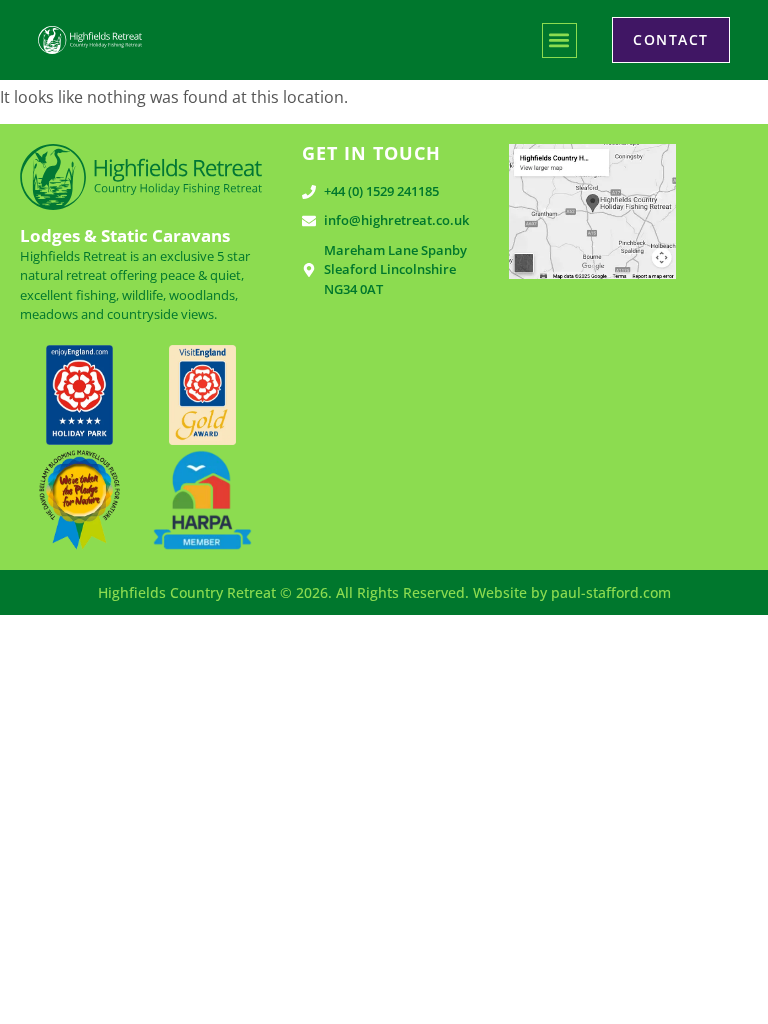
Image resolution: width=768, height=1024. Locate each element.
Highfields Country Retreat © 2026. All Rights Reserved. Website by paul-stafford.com (384, 592)
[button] (559, 40)
